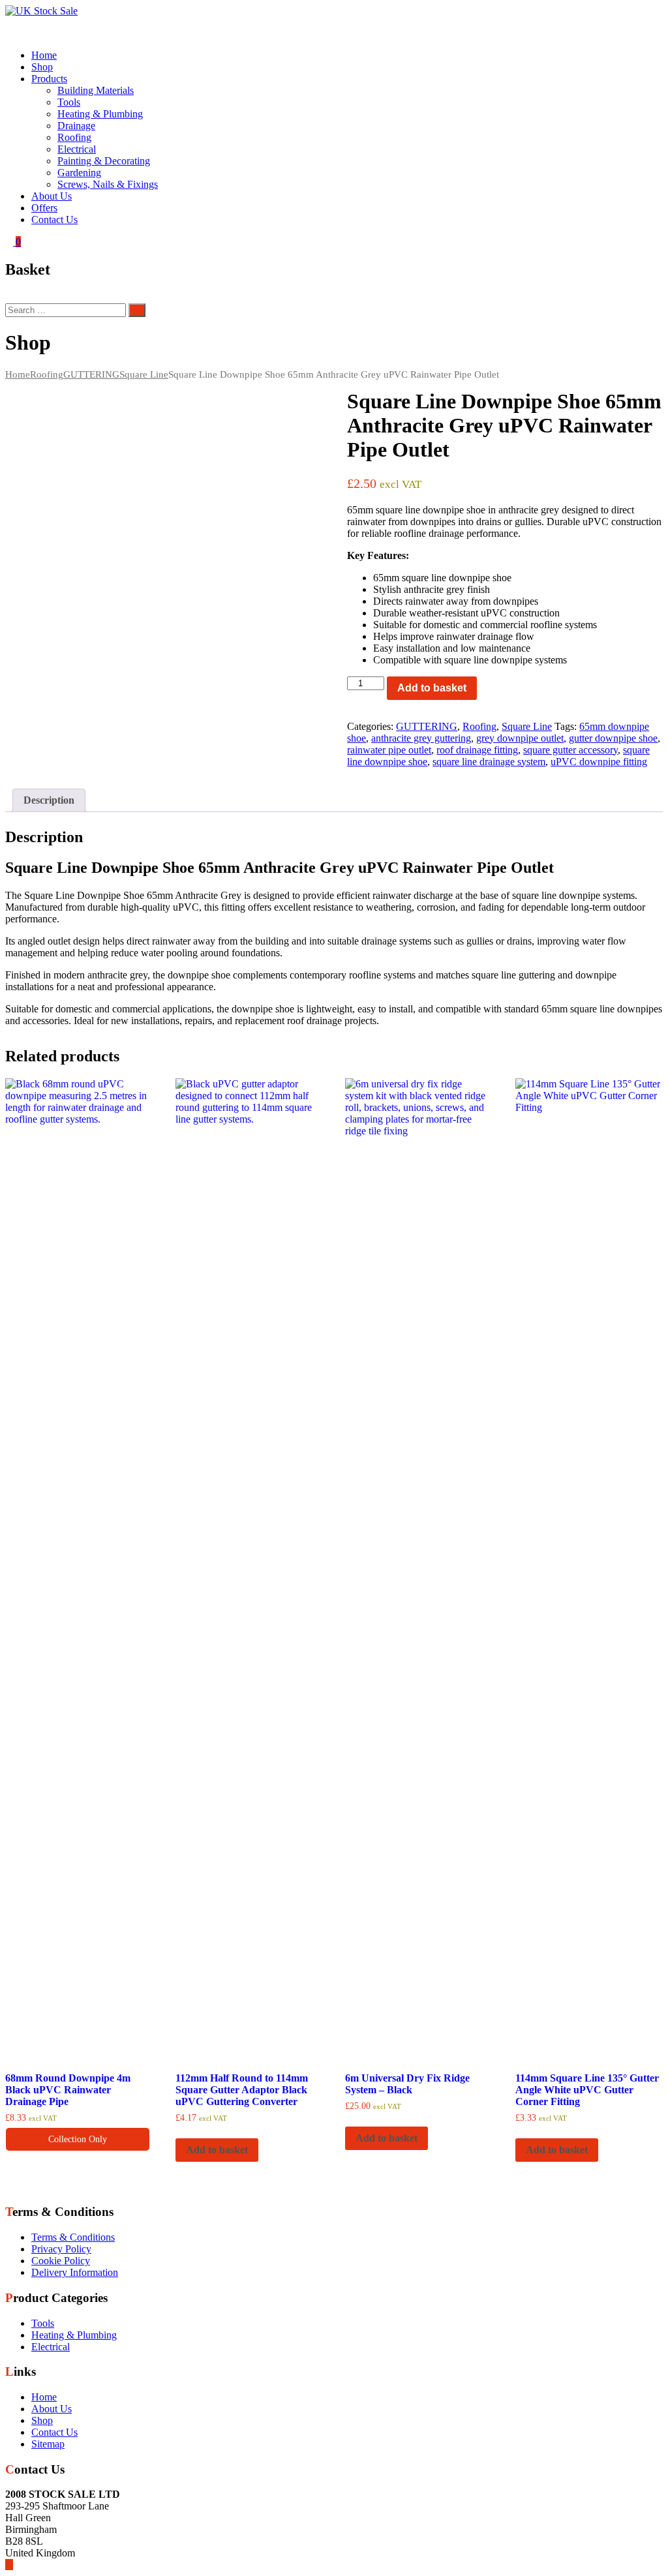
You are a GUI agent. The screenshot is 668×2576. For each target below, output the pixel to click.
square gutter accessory (570, 750)
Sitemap (48, 2444)
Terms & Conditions (73, 2237)
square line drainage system (489, 762)
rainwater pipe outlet (389, 750)
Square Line (144, 374)
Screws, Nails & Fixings (108, 184)
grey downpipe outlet (520, 738)
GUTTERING (91, 374)
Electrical (77, 149)
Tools (69, 102)
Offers (44, 208)
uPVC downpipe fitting (599, 762)
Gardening (79, 173)
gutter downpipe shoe (613, 738)
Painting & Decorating (104, 161)
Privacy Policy (61, 2249)
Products (49, 79)
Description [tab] (49, 800)
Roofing (74, 137)
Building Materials (96, 90)
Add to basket (432, 688)
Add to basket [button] (217, 2150)
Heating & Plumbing (100, 114)
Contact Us (54, 220)
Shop (42, 67)
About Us (52, 196)
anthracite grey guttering (421, 738)
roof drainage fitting (477, 750)
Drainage (76, 126)
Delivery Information (75, 2272)
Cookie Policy (61, 2261)
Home (44, 55)
